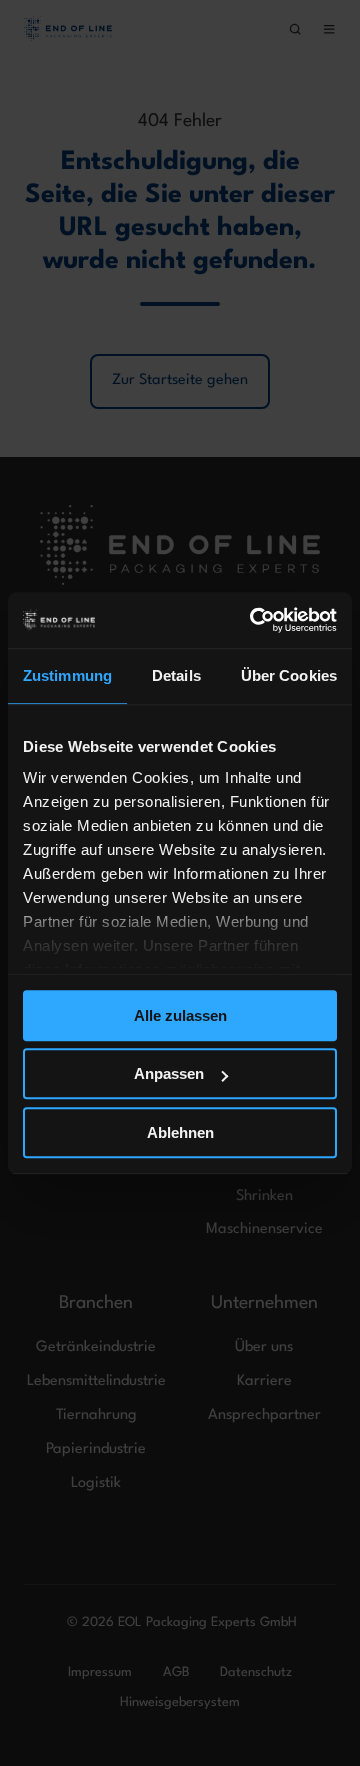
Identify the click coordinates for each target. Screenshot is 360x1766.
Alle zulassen (180, 1015)
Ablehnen (180, 1132)
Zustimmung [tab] (67, 675)
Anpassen (169, 1073)
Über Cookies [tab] (289, 675)
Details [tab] (176, 675)
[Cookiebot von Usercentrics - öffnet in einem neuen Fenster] (254, 620)
